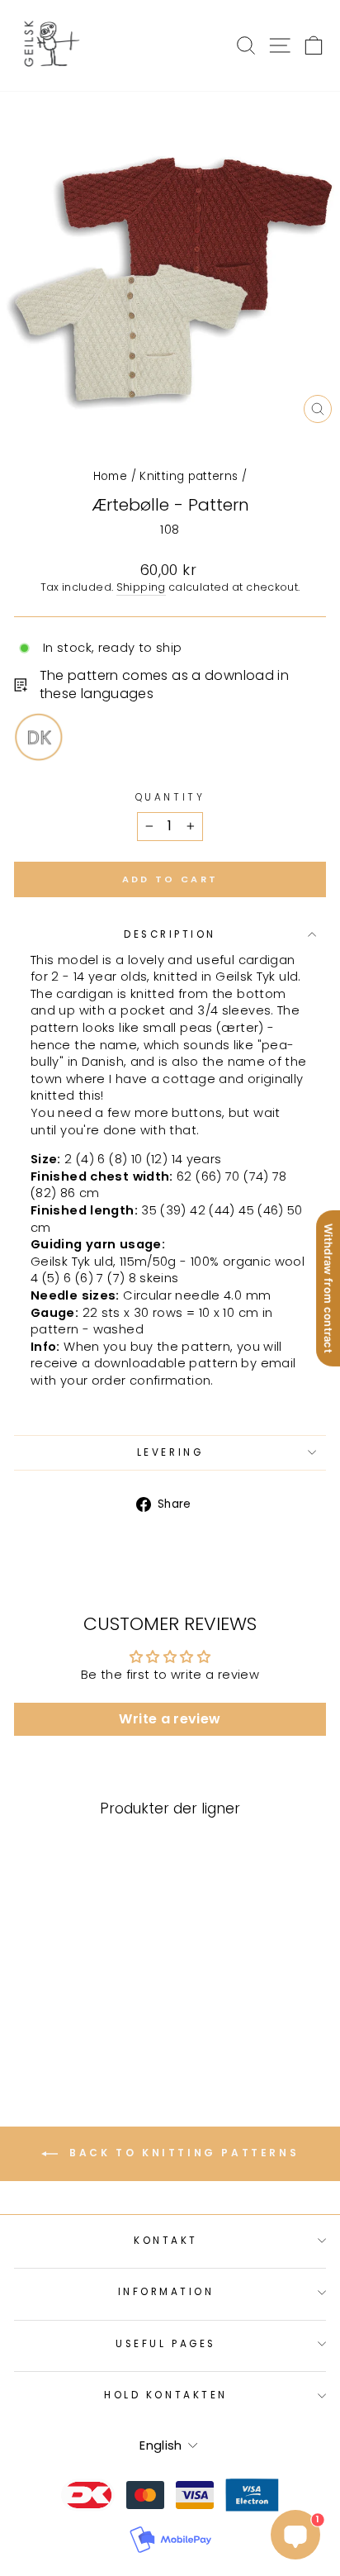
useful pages (165, 2344)
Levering (170, 1452)
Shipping (141, 587)
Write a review (170, 1719)
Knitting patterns (189, 476)
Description (170, 934)
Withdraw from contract (328, 1288)
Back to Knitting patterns (182, 2153)
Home (110, 476)
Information (166, 2292)
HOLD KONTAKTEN (165, 2395)
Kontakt (166, 2241)
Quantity (170, 797)
